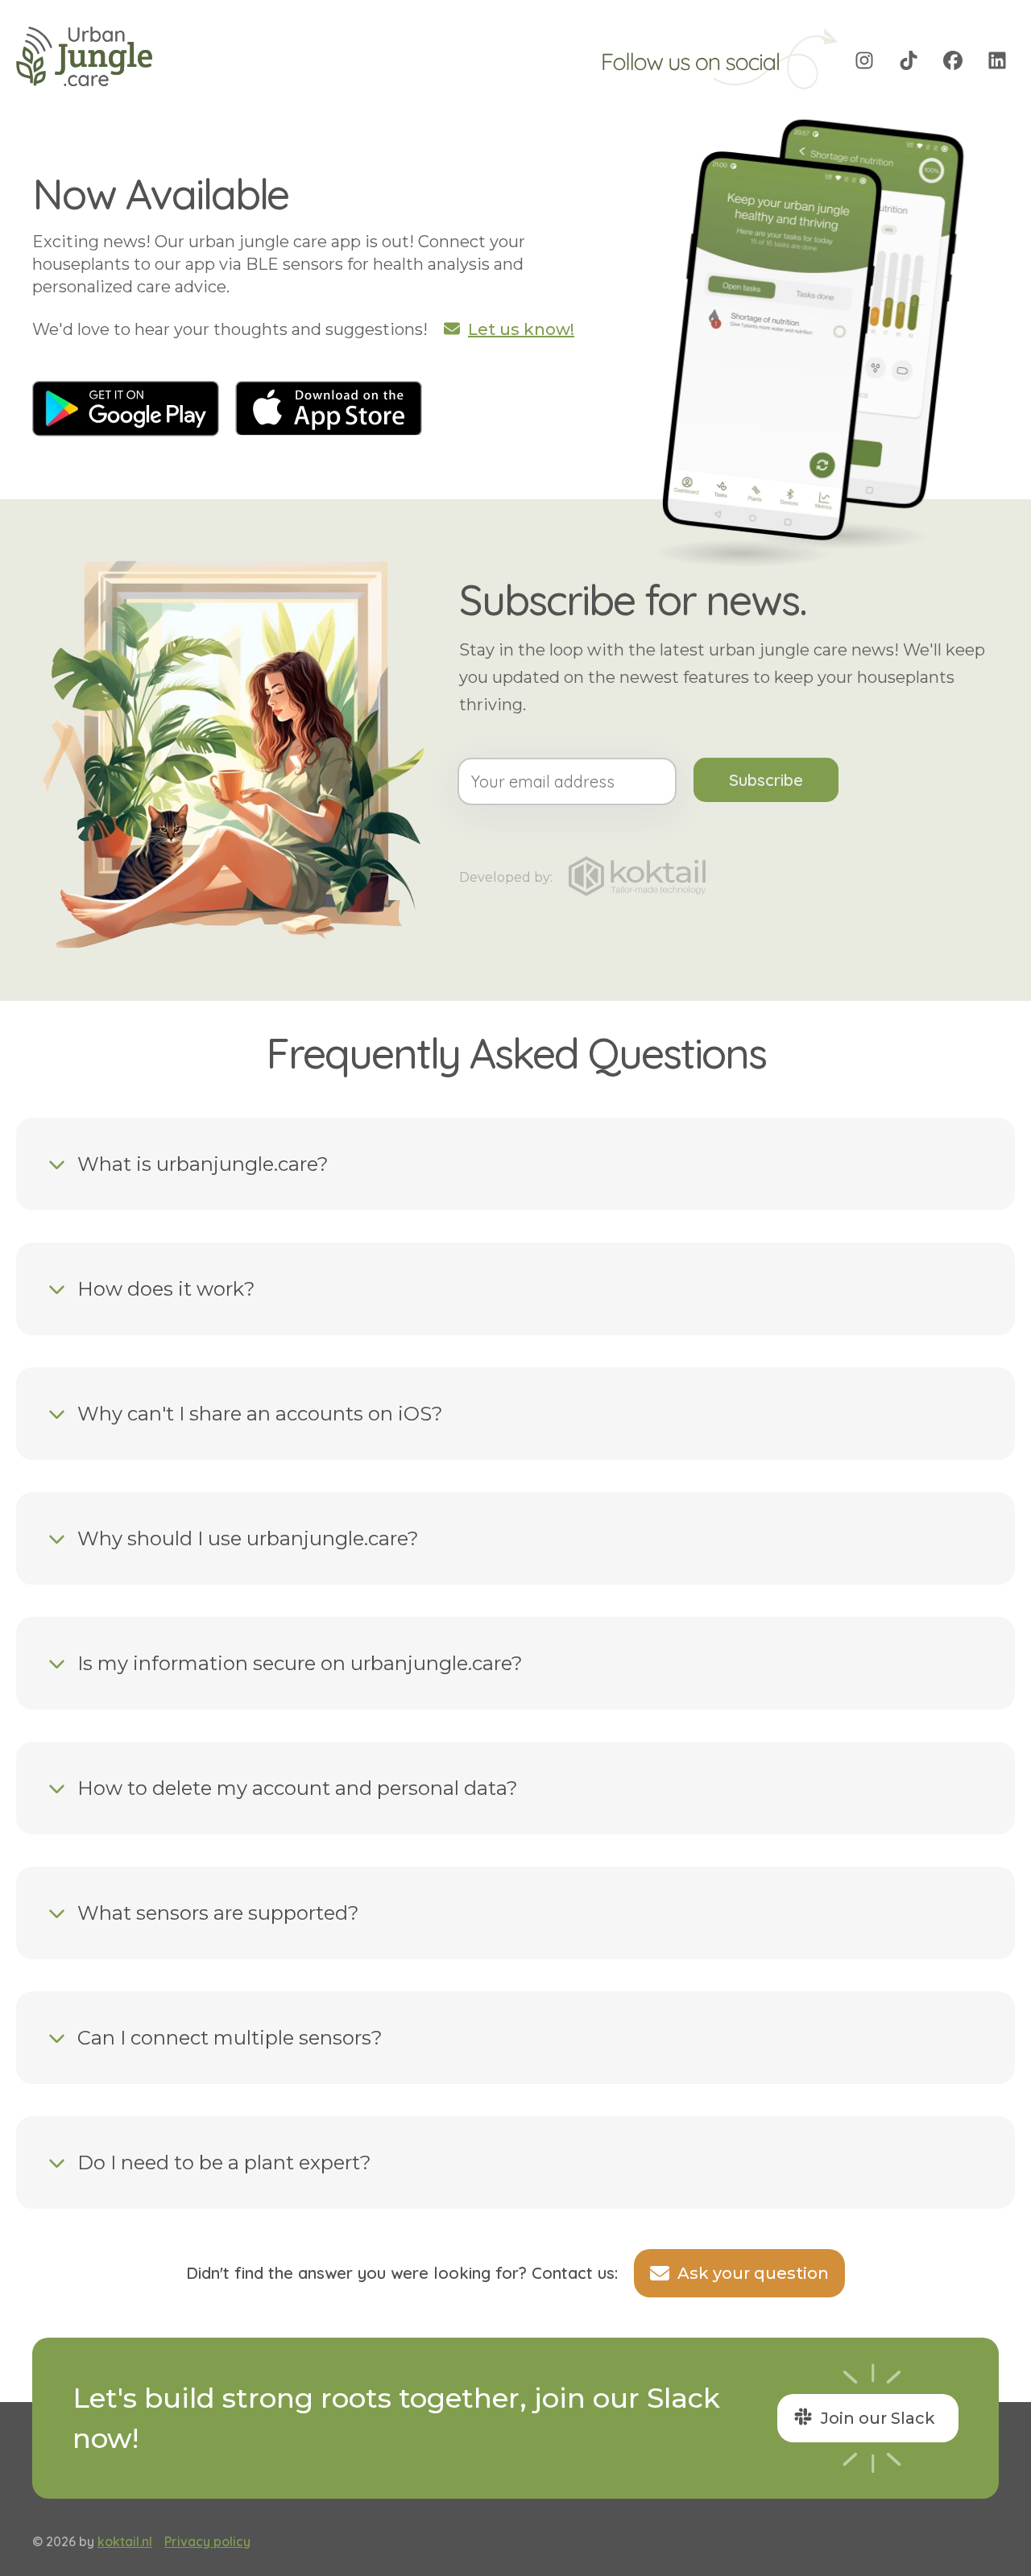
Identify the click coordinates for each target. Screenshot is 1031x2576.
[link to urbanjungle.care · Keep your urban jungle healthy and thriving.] (85, 60)
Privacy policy (207, 2541)
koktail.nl (125, 2541)
